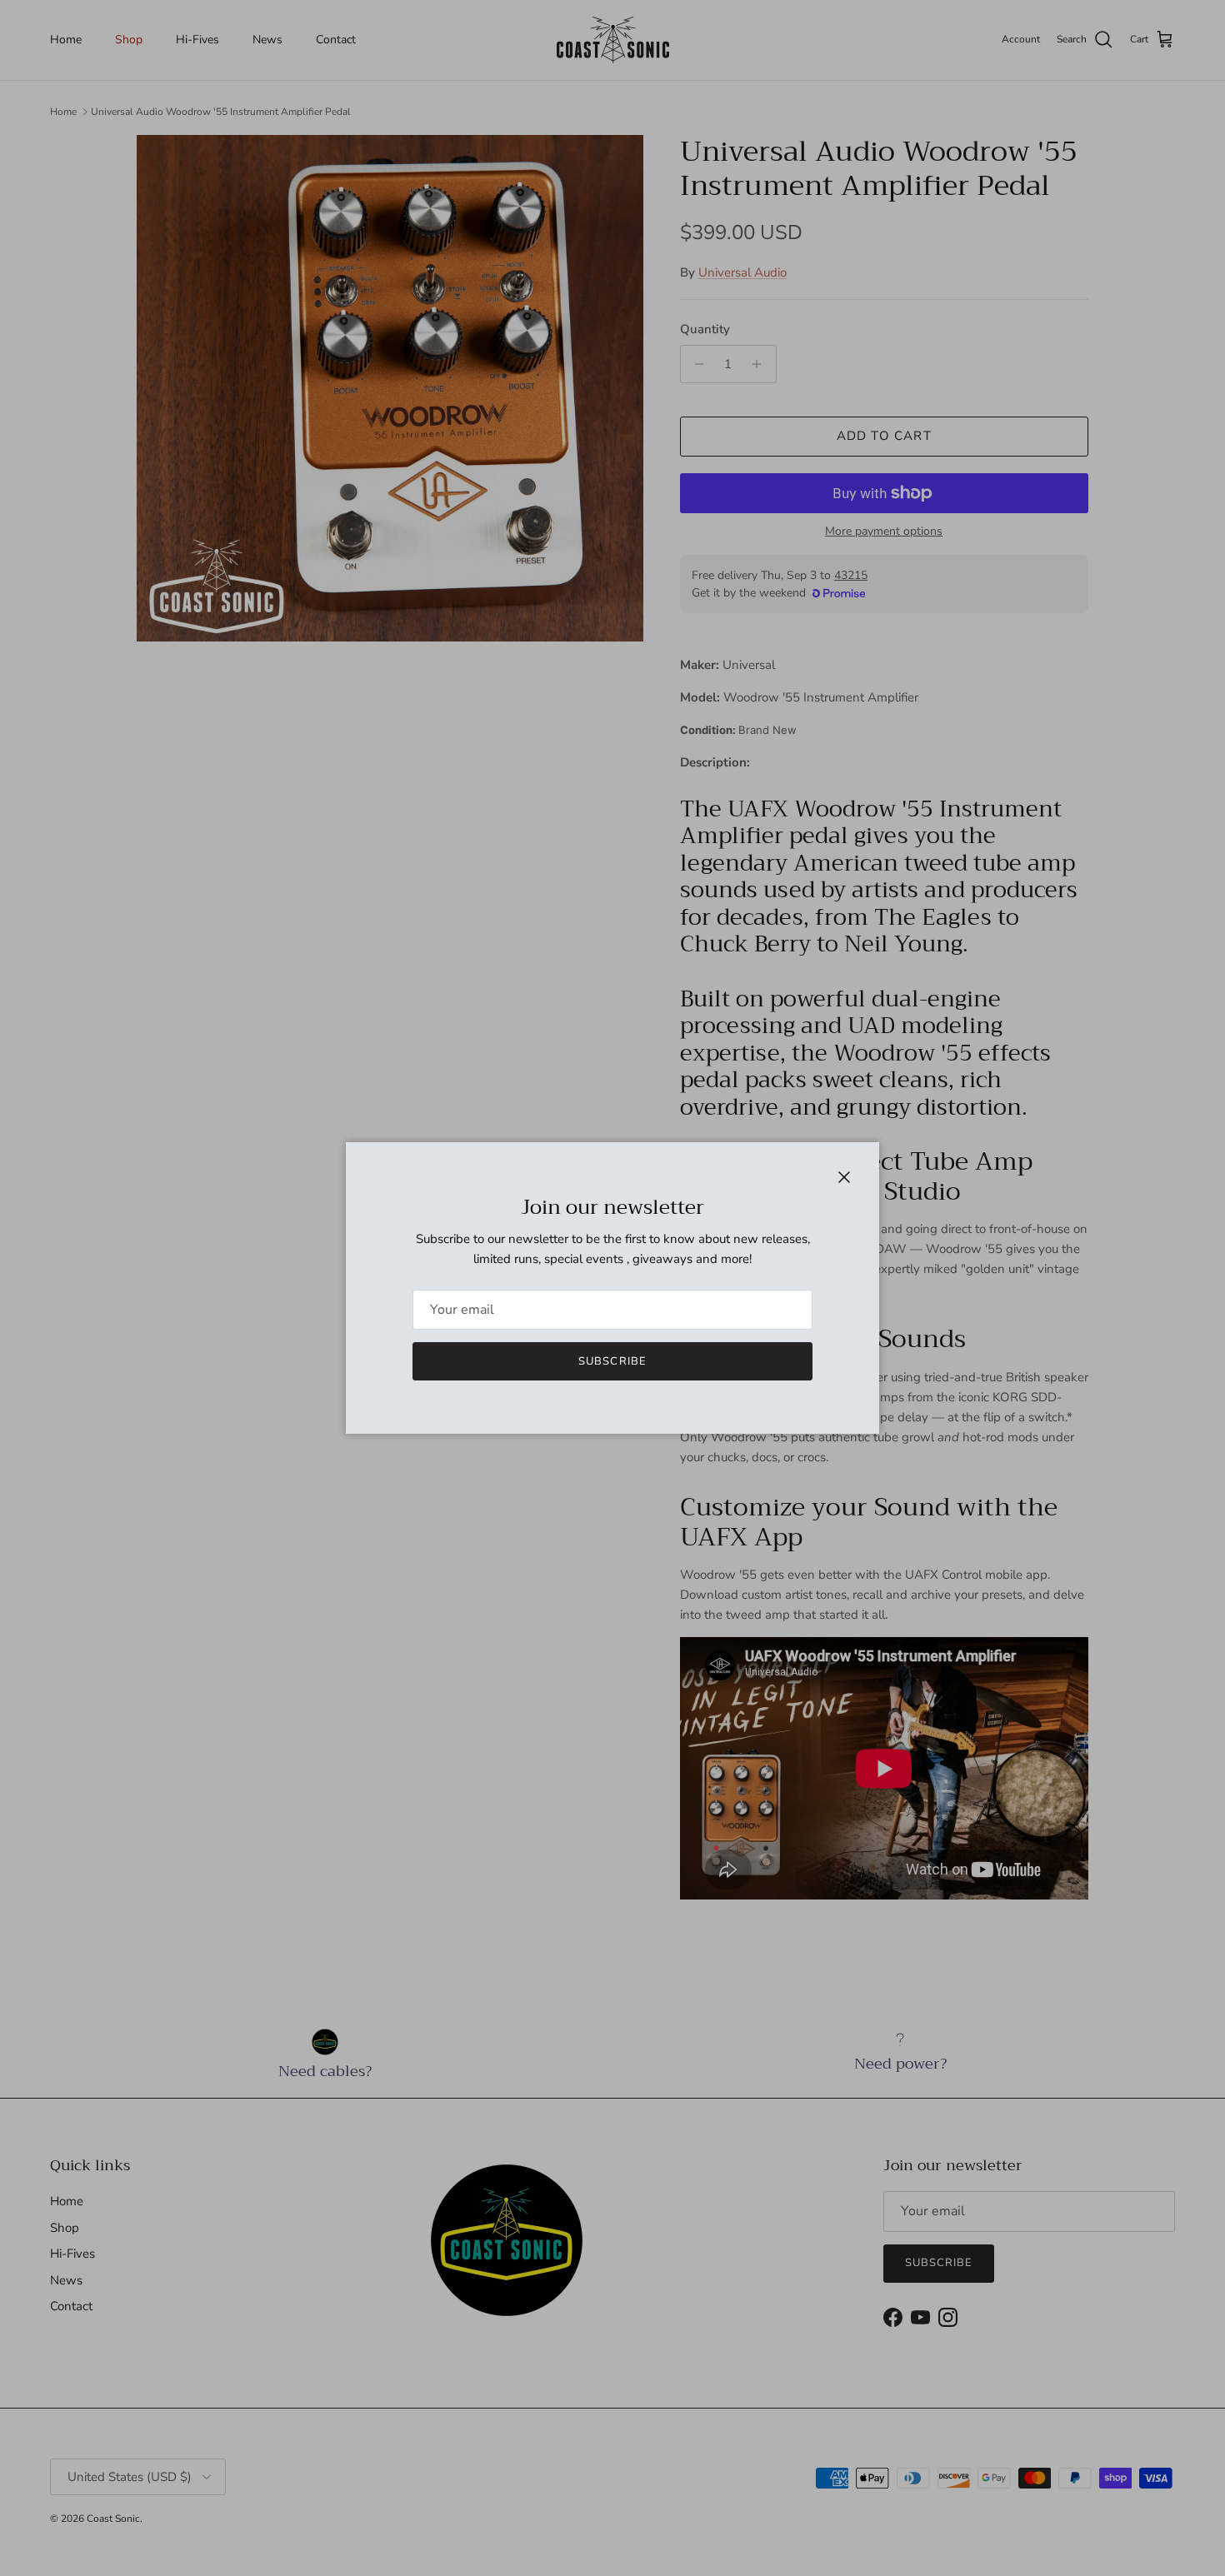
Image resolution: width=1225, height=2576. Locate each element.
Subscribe (612, 1361)
